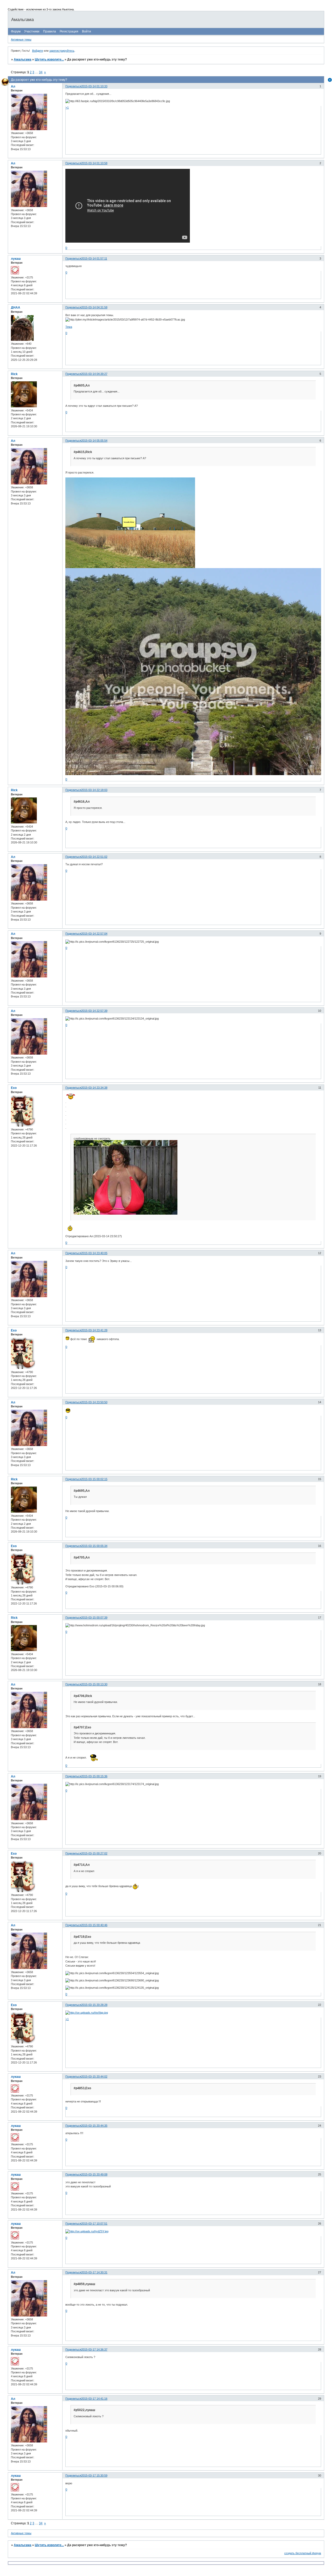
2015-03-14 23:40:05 (94, 1253)
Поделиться (73, 86)
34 (41, 72)
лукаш (16, 259)
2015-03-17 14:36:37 (94, 2349)
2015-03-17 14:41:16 (94, 2399)
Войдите (38, 51)
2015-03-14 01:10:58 (94, 163)
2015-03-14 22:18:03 (94, 790)
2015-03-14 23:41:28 (94, 1330)
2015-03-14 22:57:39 (94, 1011)
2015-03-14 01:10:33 (94, 86)
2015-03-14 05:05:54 (94, 441)
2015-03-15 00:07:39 (94, 1618)
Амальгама (23, 59)
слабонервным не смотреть (92, 1139)
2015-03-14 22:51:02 (94, 857)
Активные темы (21, 39)
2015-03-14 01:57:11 (94, 258)
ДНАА (16, 308)
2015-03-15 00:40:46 (94, 1925)
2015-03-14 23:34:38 (94, 1088)
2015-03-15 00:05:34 (94, 1546)
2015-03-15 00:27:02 (94, 1853)
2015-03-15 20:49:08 (94, 2174)
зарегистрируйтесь (62, 51)
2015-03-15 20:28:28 (94, 2005)
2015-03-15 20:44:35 (94, 2126)
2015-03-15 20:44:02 (94, 2076)
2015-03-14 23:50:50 (94, 1402)
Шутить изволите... (49, 59)
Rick (14, 374)
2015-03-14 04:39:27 (94, 374)
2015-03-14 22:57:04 (94, 934)
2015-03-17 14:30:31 (94, 2272)
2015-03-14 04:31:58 (94, 307)
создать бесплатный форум (303, 2553)
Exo (14, 1088)
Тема (69, 327)
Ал (13, 86)
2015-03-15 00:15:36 (94, 1776)
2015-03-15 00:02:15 (94, 1479)
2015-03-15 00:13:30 (94, 1684)
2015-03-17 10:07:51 (94, 2224)
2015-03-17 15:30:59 (94, 2475)
